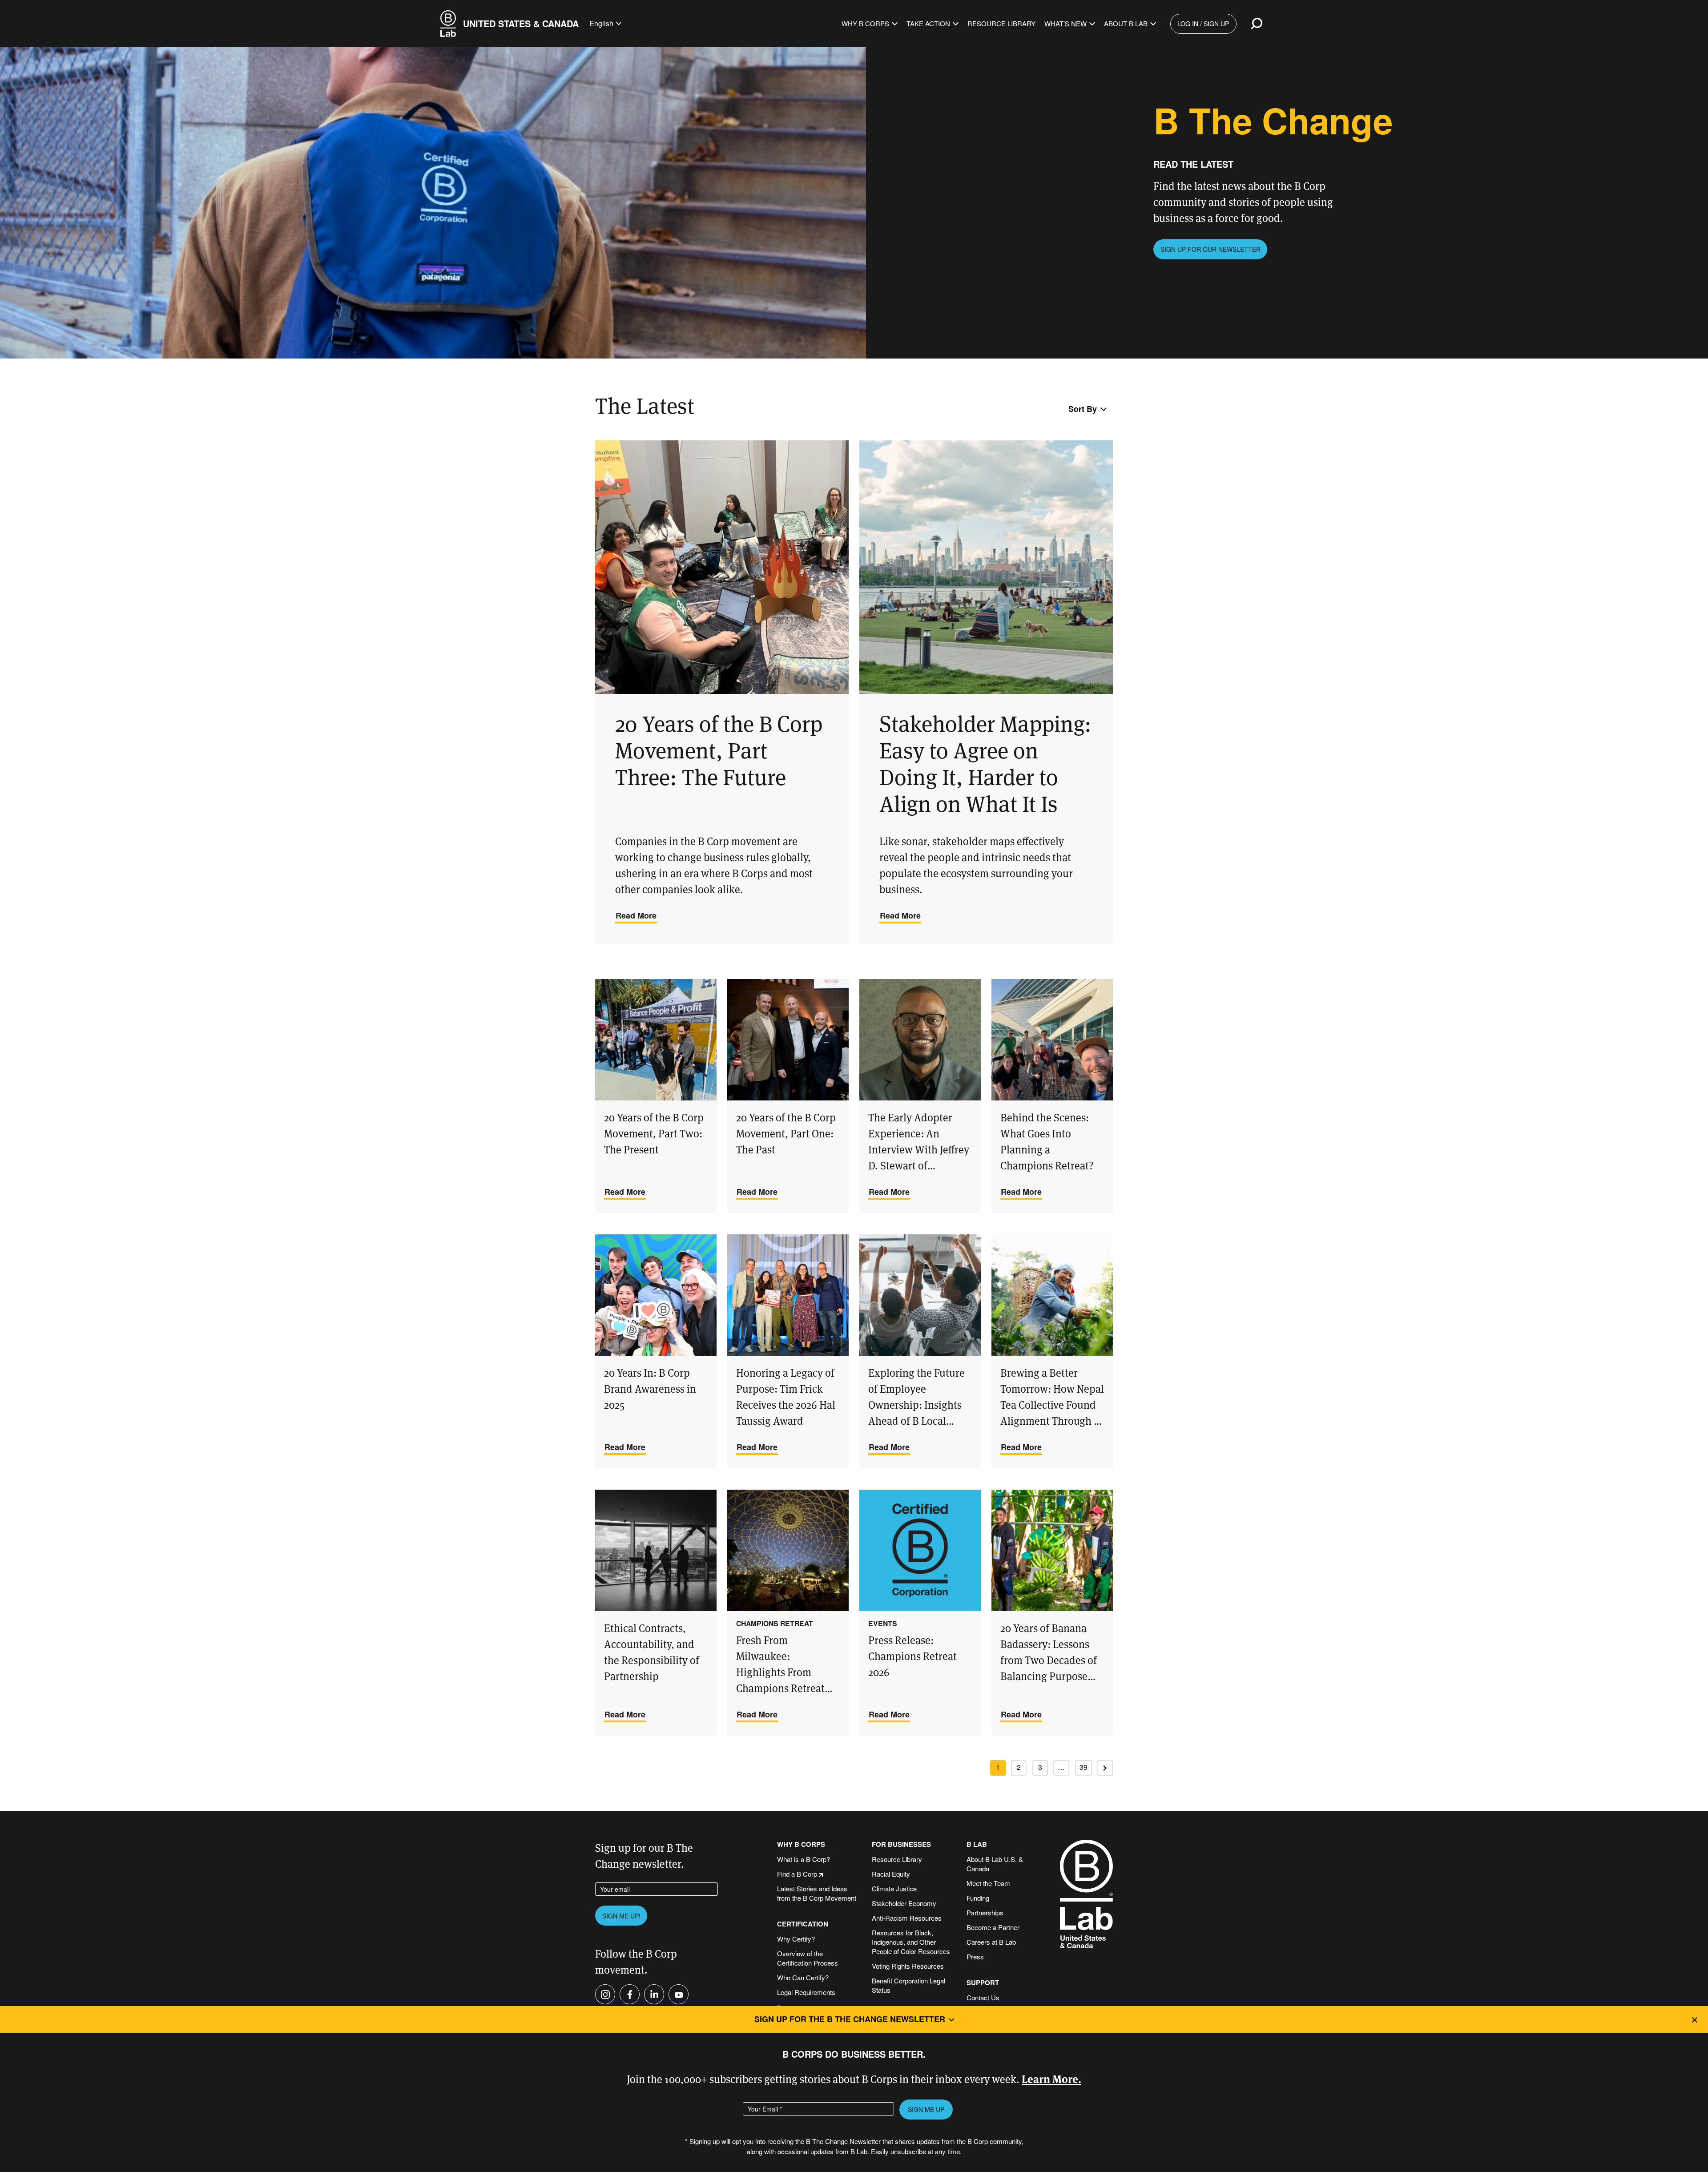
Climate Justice (894, 1888)
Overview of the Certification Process (808, 1958)
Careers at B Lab (991, 1942)
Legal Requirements (806, 1992)
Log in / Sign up (1203, 24)
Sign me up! (621, 1916)
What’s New (1065, 23)
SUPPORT (983, 1983)
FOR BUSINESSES (901, 1844)
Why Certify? (796, 1939)
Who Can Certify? (803, 1977)
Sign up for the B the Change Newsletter (850, 2019)
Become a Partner (993, 1927)
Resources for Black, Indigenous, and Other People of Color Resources (911, 1942)
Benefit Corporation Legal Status (908, 1985)
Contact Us (983, 1997)
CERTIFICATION (803, 1924)
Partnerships (985, 1912)
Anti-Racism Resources (907, 1918)
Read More (636, 915)
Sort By (1083, 409)
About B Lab (1126, 23)
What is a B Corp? (804, 1859)
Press (975, 1956)
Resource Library (1001, 23)
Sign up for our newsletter (1211, 249)
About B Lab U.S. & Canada (995, 1864)
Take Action (928, 23)
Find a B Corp (797, 1874)
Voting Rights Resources (908, 1966)
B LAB (977, 1844)
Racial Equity (891, 1874)
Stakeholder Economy (904, 1903)
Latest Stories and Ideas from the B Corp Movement (817, 1893)
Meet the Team (988, 1883)
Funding (978, 1898)
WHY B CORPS (801, 1844)
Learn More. (1051, 2078)
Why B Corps (865, 23)
